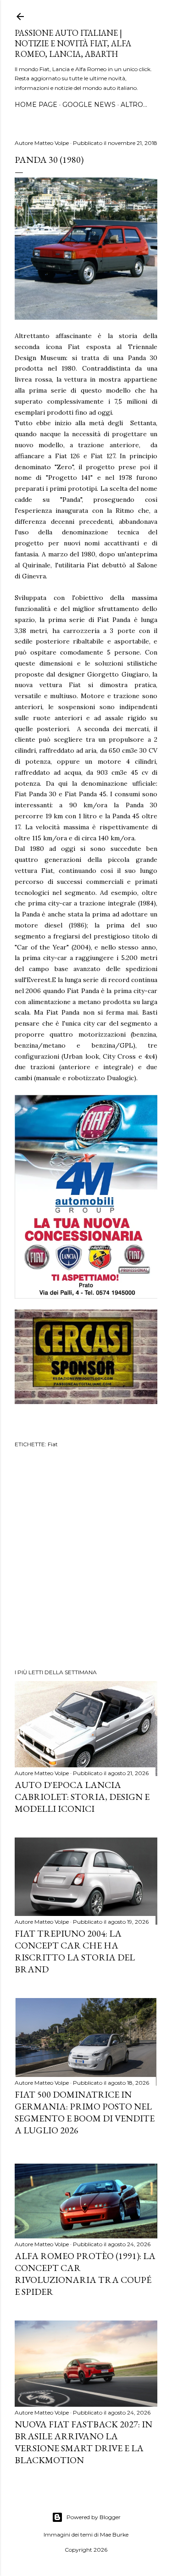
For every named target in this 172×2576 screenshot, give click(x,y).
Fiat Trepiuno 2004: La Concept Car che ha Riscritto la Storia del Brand (75, 1951)
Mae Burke (114, 2534)
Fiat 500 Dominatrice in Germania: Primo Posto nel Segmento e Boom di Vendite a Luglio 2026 (85, 2112)
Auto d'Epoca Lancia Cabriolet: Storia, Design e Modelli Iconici (82, 1797)
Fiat (53, 1444)
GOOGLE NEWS (89, 105)
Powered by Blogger (94, 2517)
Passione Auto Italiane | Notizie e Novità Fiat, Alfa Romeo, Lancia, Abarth (73, 43)
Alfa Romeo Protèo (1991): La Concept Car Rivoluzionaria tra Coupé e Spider (85, 2274)
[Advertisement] (86, 1560)
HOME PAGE (36, 105)
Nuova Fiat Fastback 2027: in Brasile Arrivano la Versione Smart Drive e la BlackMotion (83, 2442)
